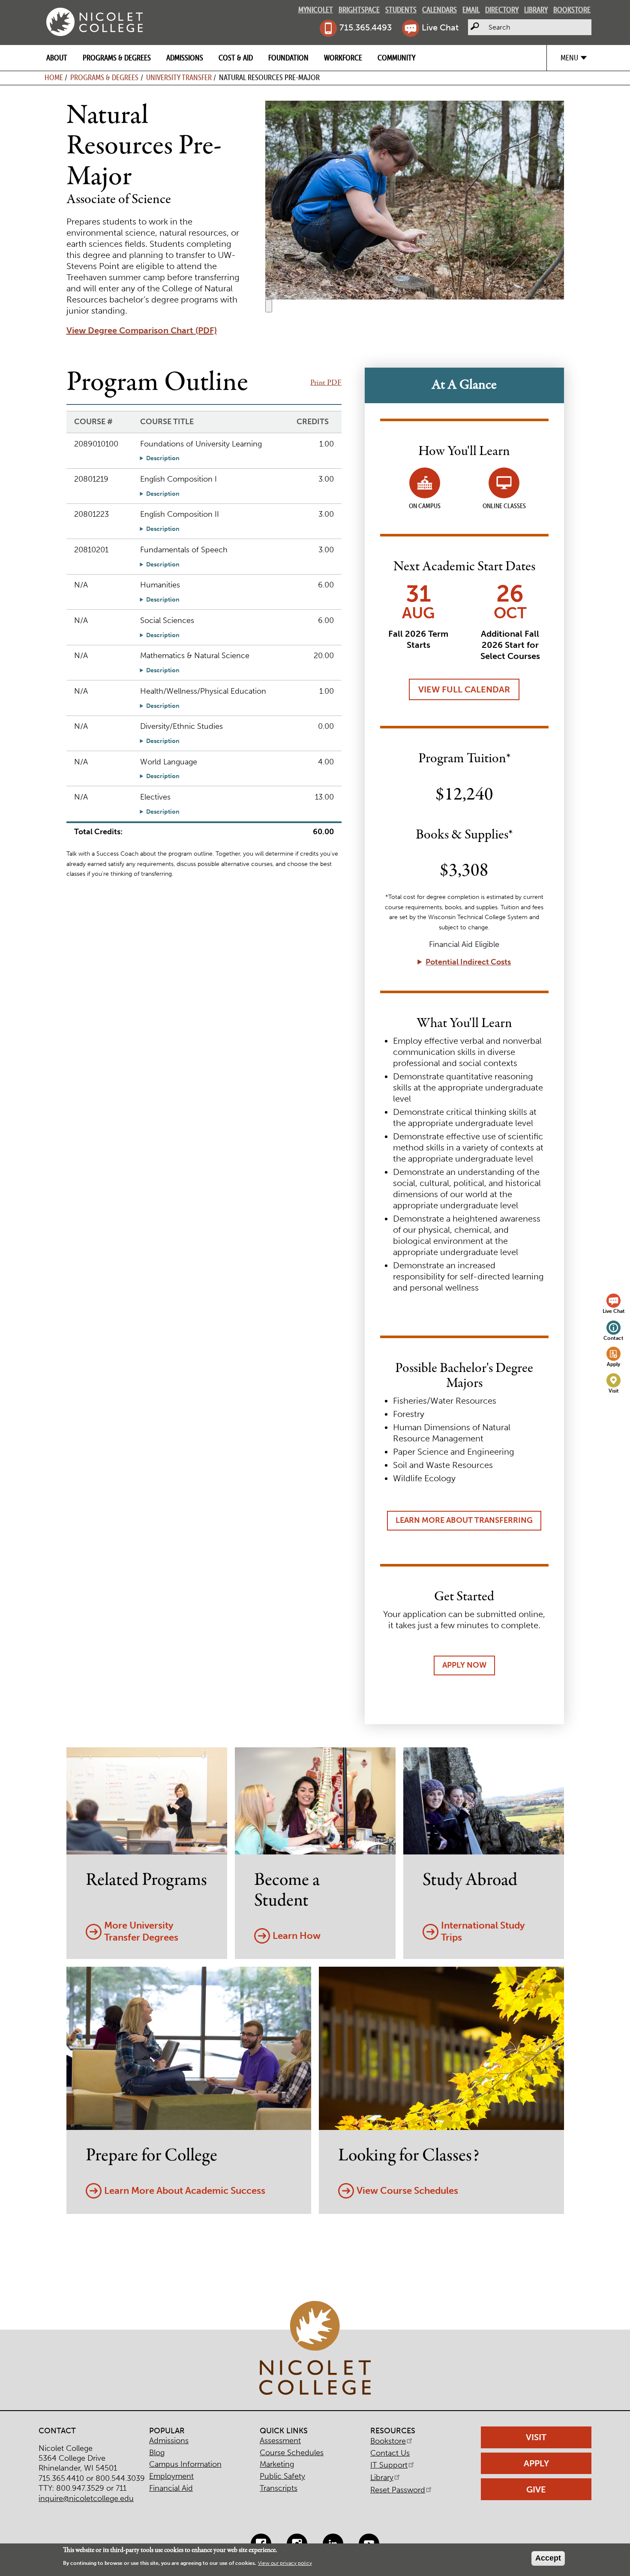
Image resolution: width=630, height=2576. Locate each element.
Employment (171, 2476)
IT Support (389, 2465)
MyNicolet (316, 10)
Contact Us (390, 2453)
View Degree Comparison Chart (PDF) (142, 330)
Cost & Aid (236, 58)
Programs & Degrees (117, 58)
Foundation (288, 58)
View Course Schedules (407, 2191)
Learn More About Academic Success (185, 2191)
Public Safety (282, 2476)
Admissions (185, 58)
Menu (569, 58)
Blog (157, 2453)
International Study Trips (483, 1932)
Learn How (297, 1936)
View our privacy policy (285, 2563)
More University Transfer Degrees (141, 1932)
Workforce (343, 58)
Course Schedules (292, 2453)
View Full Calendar (464, 689)
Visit (614, 1391)
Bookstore (572, 10)
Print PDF (326, 383)
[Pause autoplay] (269, 306)
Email (471, 10)
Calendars (439, 10)
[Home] (94, 22)
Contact (613, 1338)
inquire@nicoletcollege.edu (86, 2498)
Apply (613, 1364)
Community (396, 58)
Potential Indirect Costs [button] (468, 962)
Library (536, 10)
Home (54, 77)
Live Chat (440, 27)
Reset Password (398, 2490)
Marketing (277, 2464)
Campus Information (185, 2464)
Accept (548, 2558)
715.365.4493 (366, 27)
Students (401, 10)
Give (536, 2489)
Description (163, 458)
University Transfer (179, 77)
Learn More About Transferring (464, 1520)
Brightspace (359, 10)
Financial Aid (171, 2488)
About (57, 58)
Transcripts (279, 2488)
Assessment (280, 2441)
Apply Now (464, 1665)
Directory (502, 10)
